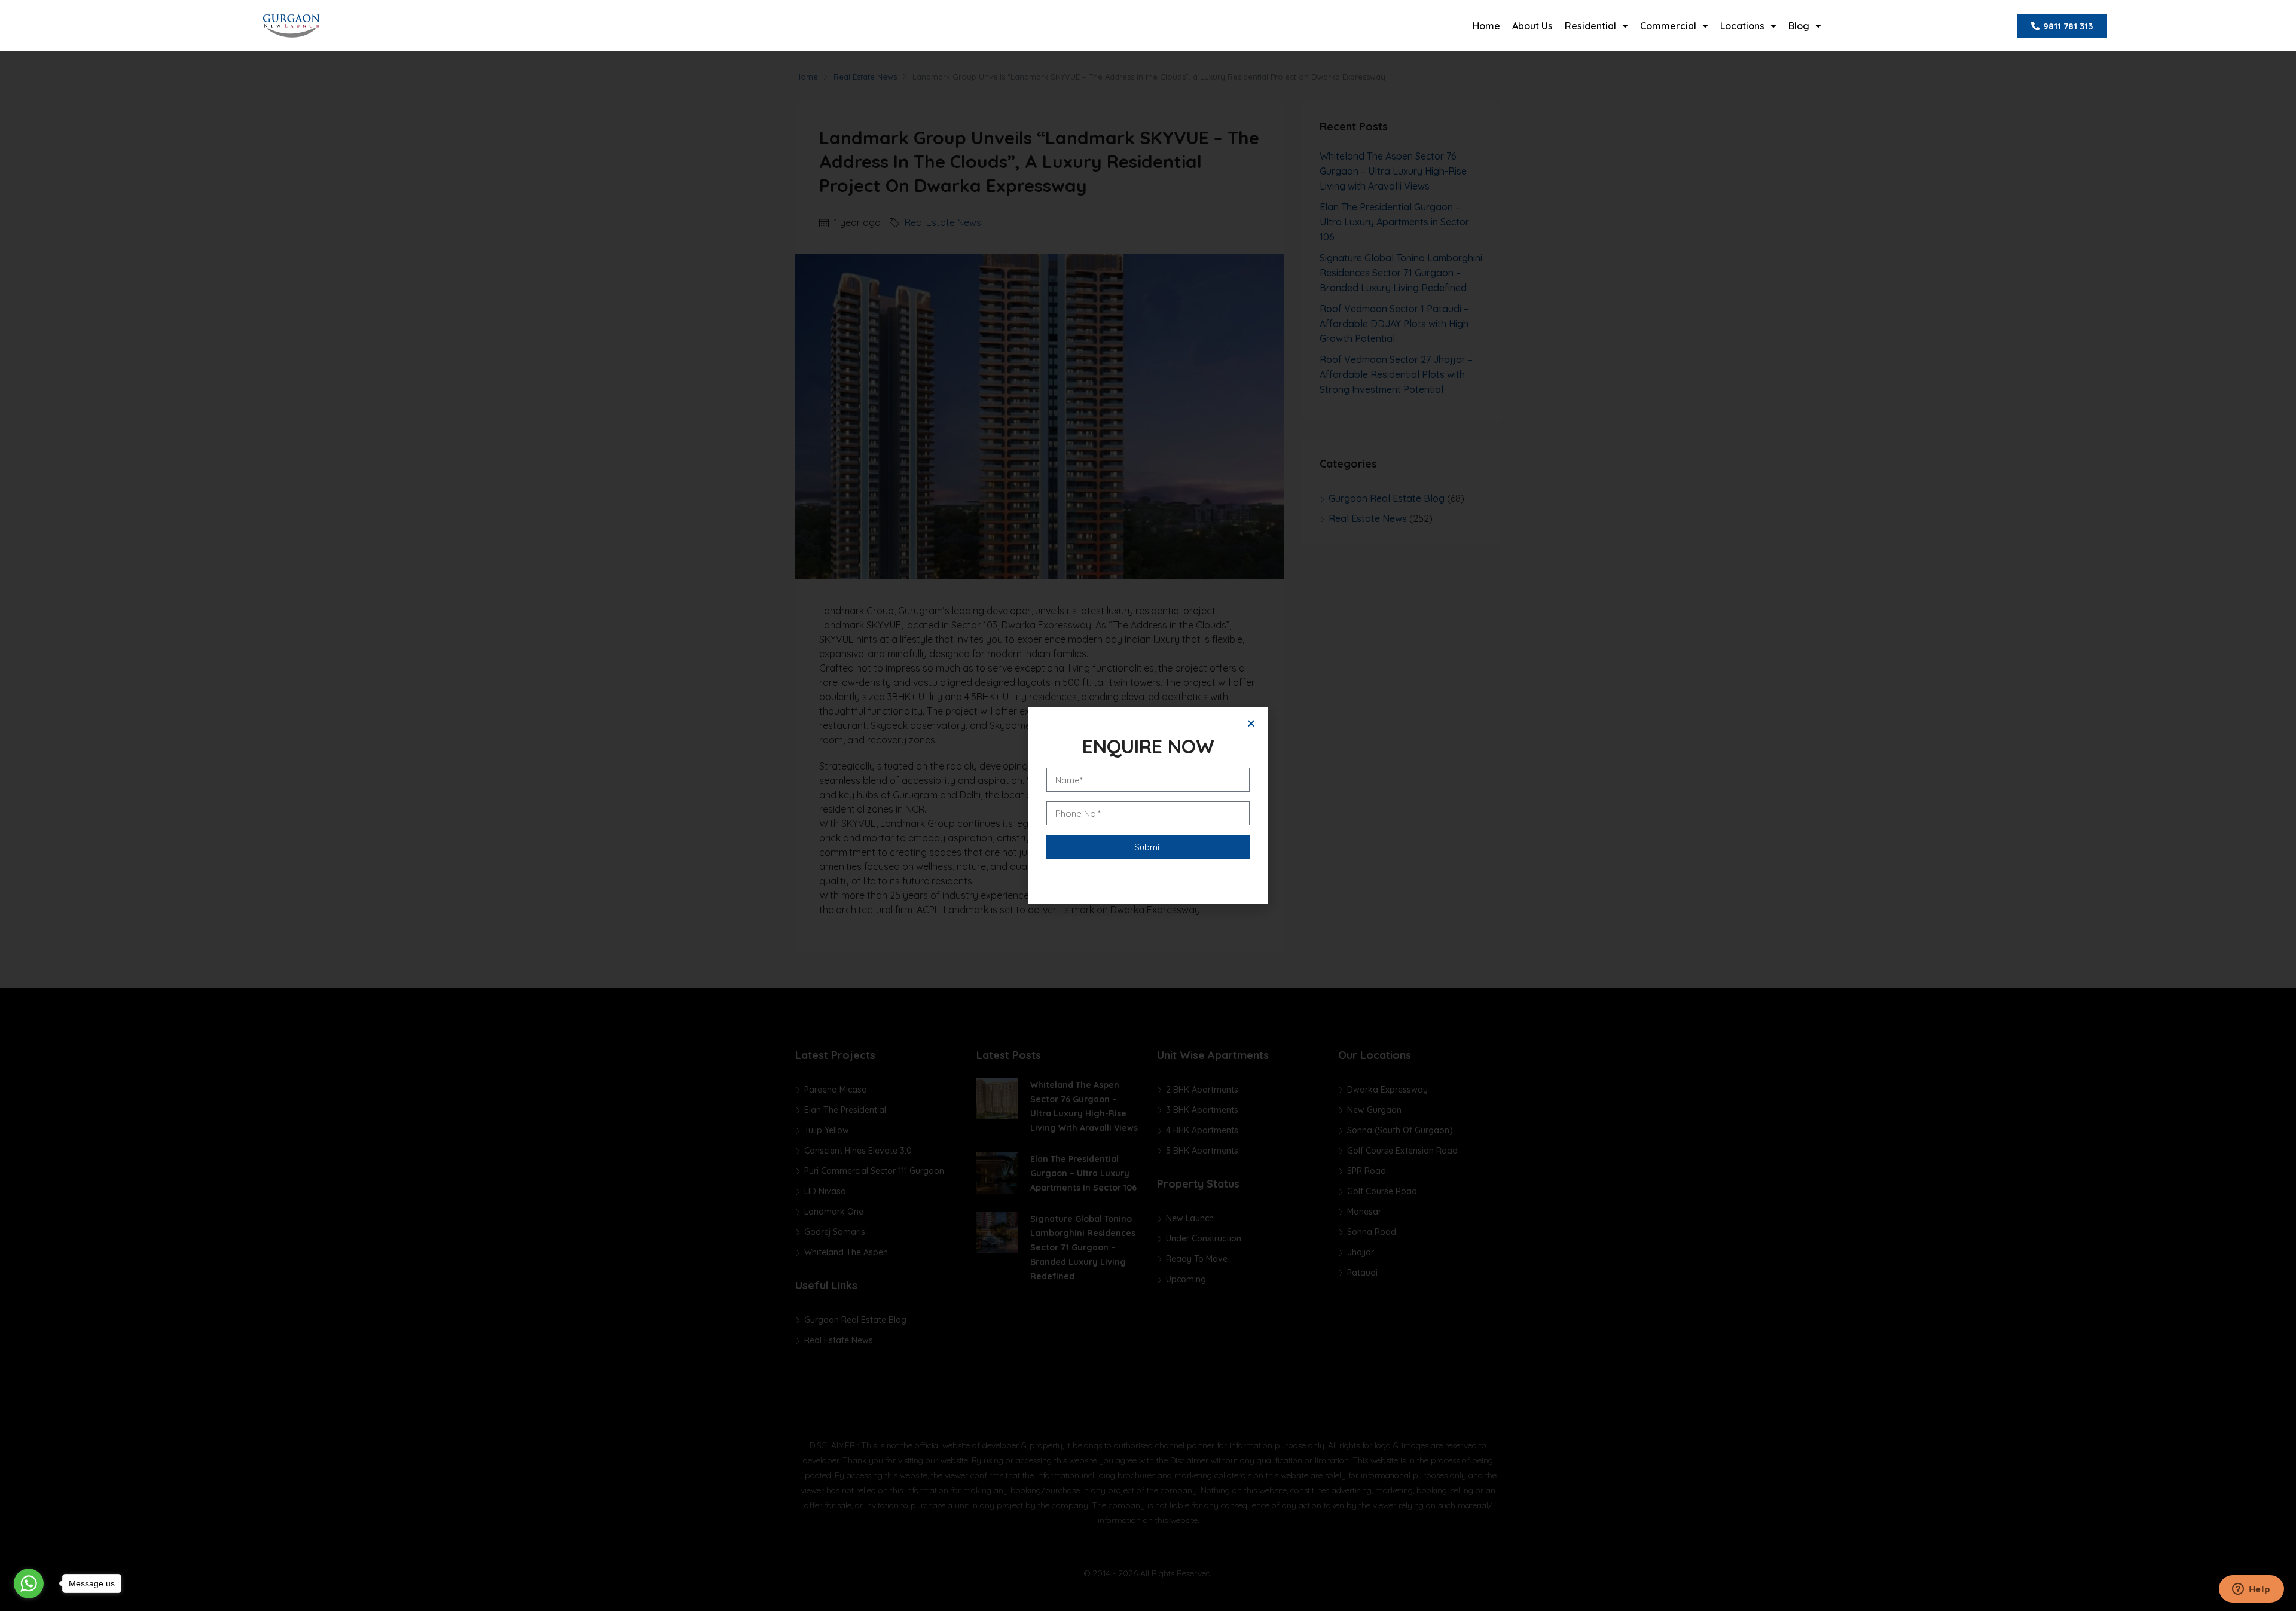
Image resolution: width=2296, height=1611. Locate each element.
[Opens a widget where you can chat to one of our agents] (2251, 1590)
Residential (1590, 26)
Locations (1742, 26)
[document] (1148, 805)
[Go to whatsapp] (29, 1583)
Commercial (1668, 26)
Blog (1799, 26)
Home (1486, 26)
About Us (1532, 26)
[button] (1251, 723)
